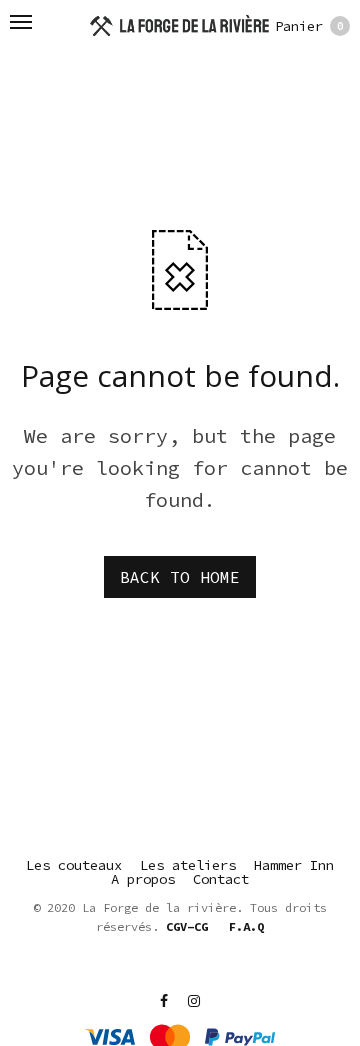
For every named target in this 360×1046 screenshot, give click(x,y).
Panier (309, 26)
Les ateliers (188, 865)
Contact (221, 879)
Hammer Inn (294, 865)
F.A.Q (246, 926)
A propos (143, 879)
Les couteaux (74, 865)
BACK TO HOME (180, 577)
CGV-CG (187, 926)
